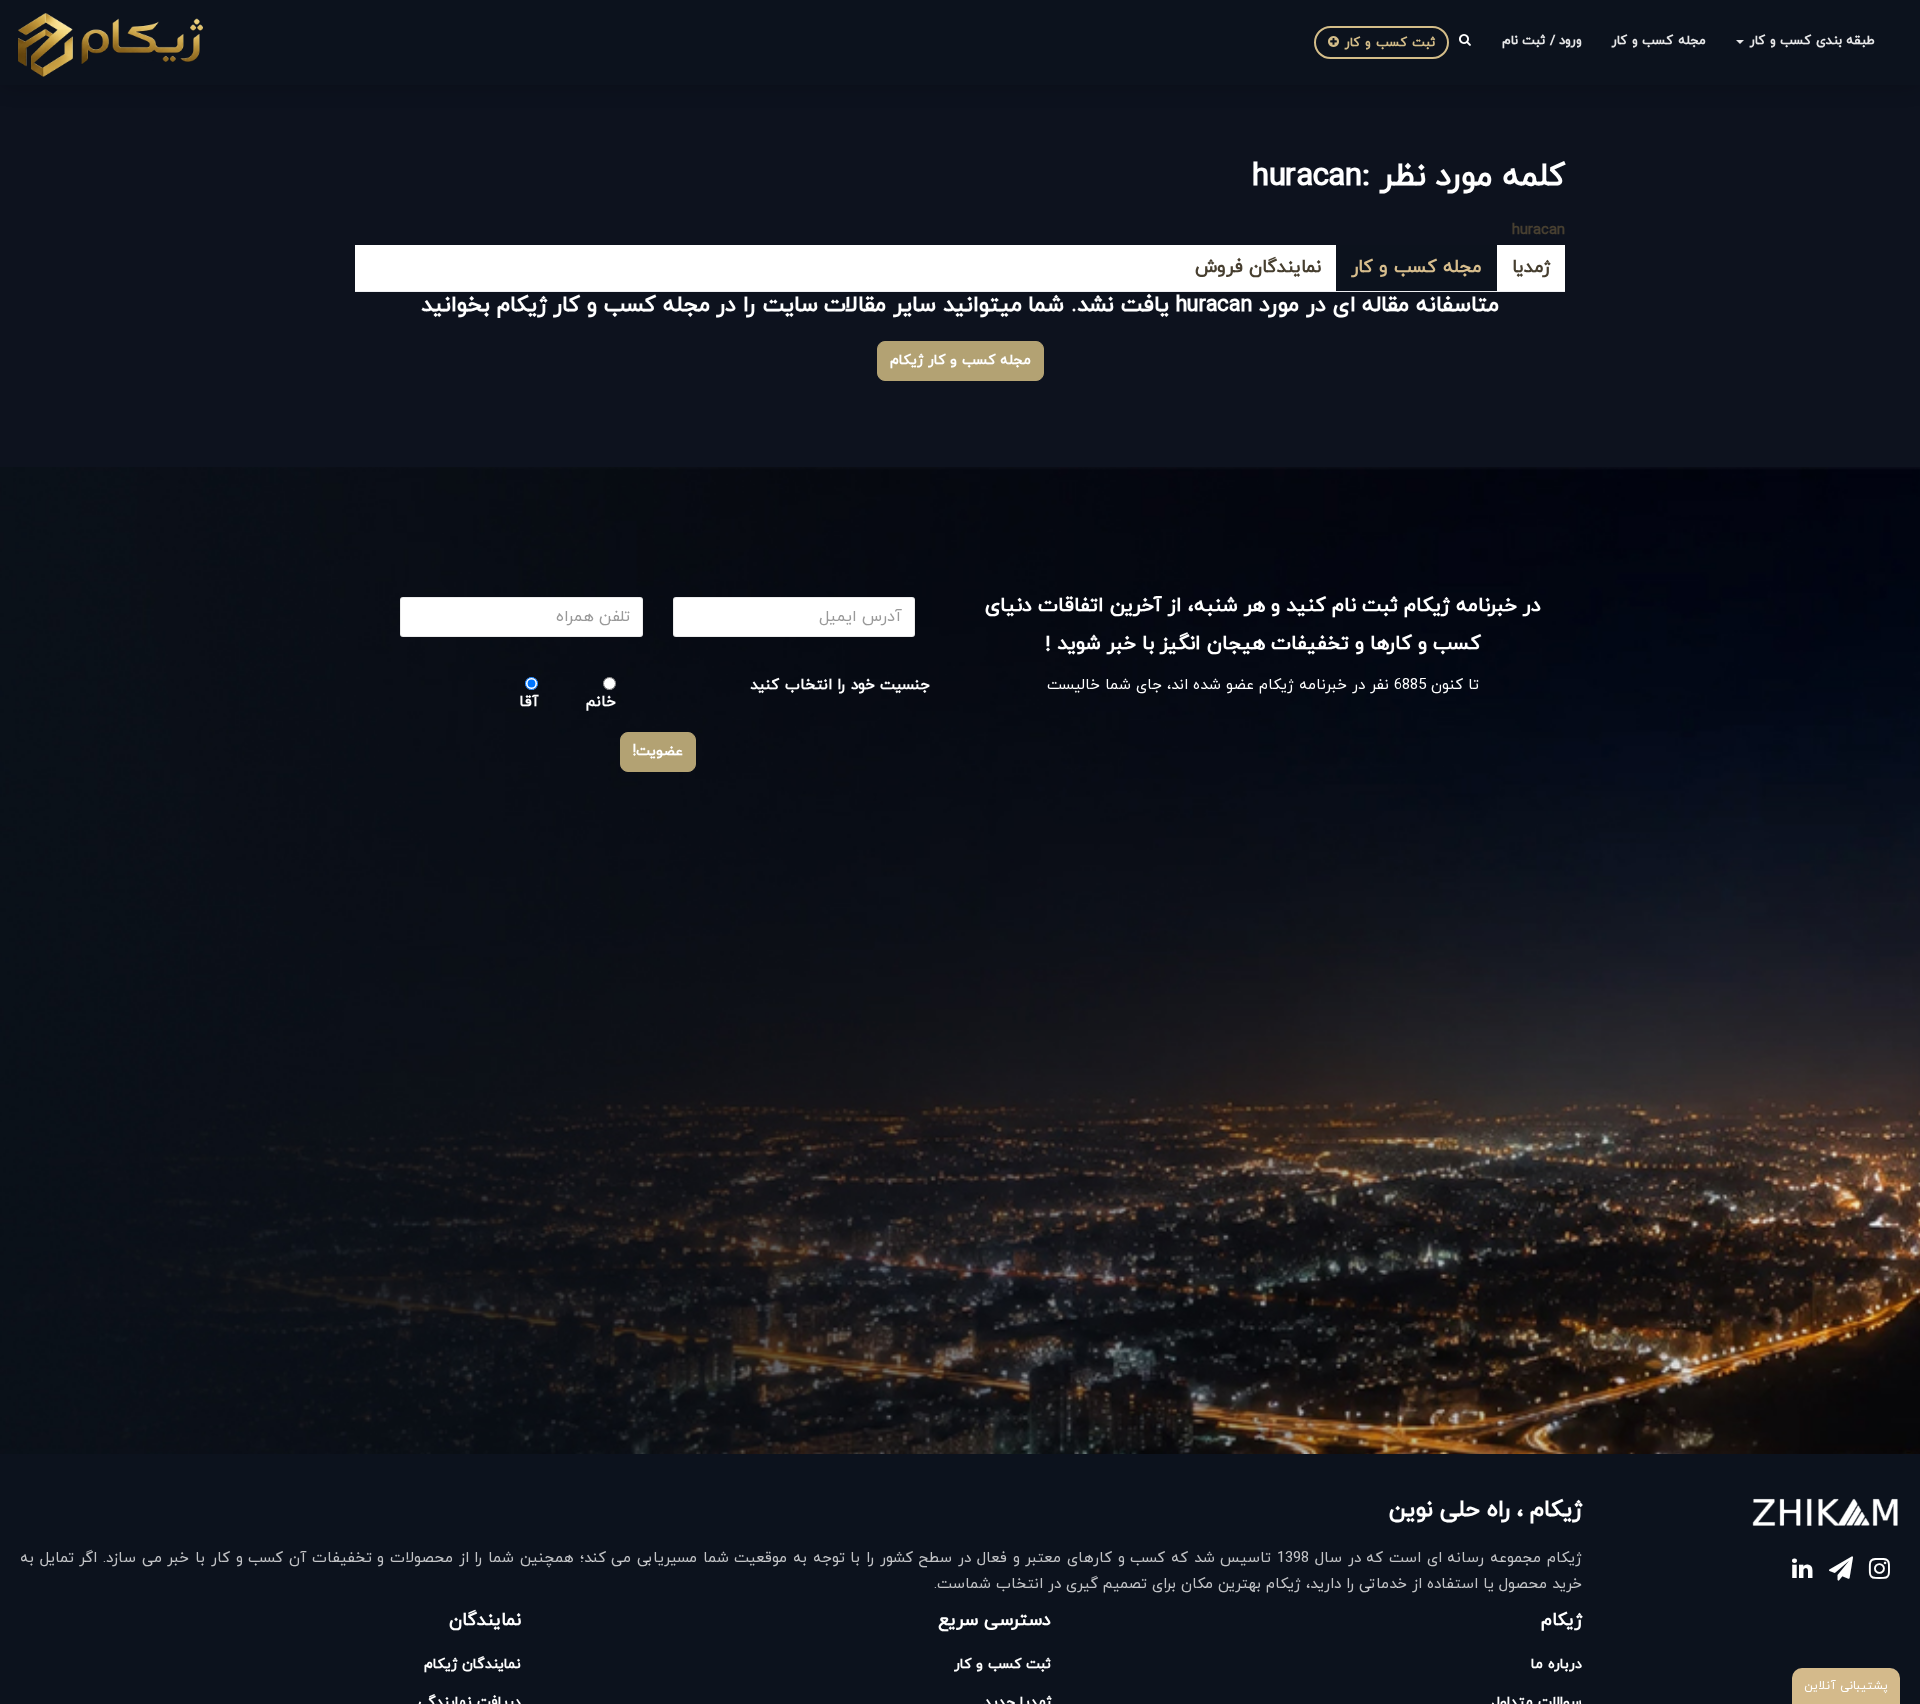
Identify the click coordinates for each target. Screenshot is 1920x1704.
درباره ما (1556, 1664)
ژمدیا (1531, 267)
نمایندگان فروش (1258, 267)
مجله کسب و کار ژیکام (960, 360)
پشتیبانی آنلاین (1846, 1686)
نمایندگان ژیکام (472, 1664)
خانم (601, 702)
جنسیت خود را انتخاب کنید (840, 685)
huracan (1538, 230)
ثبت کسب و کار (1387, 43)
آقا (528, 702)
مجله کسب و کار (1659, 41)
